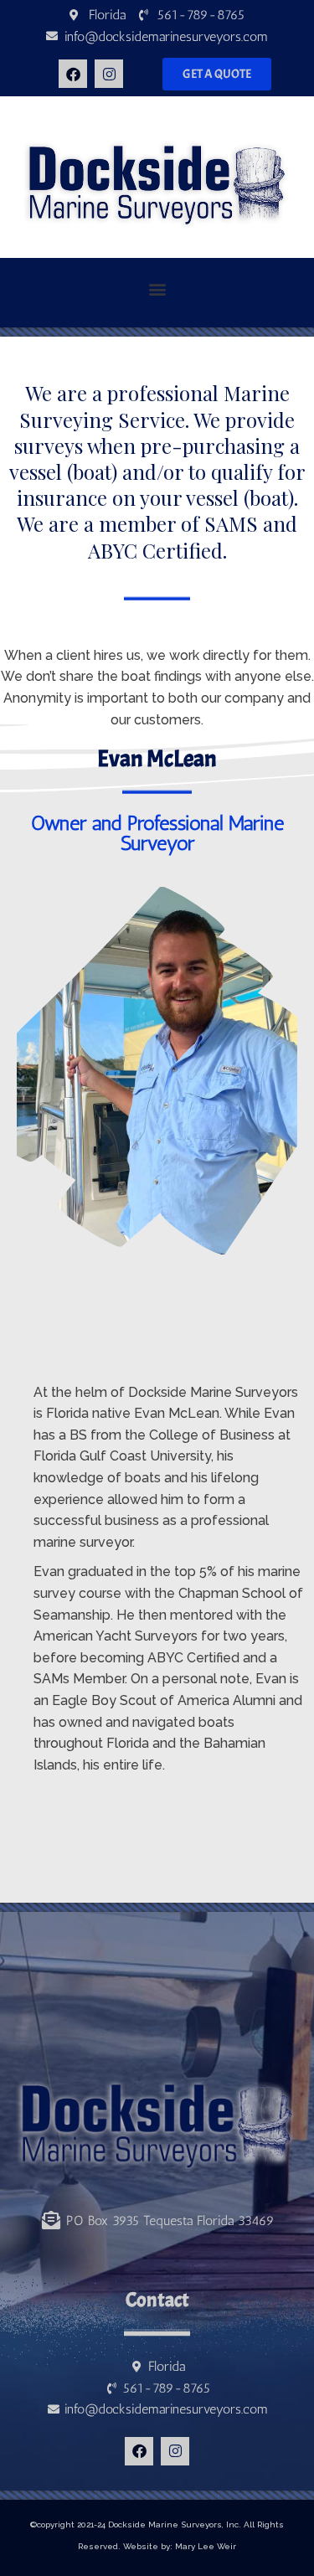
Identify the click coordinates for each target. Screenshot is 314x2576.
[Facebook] (73, 74)
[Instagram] (109, 74)
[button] (157, 289)
